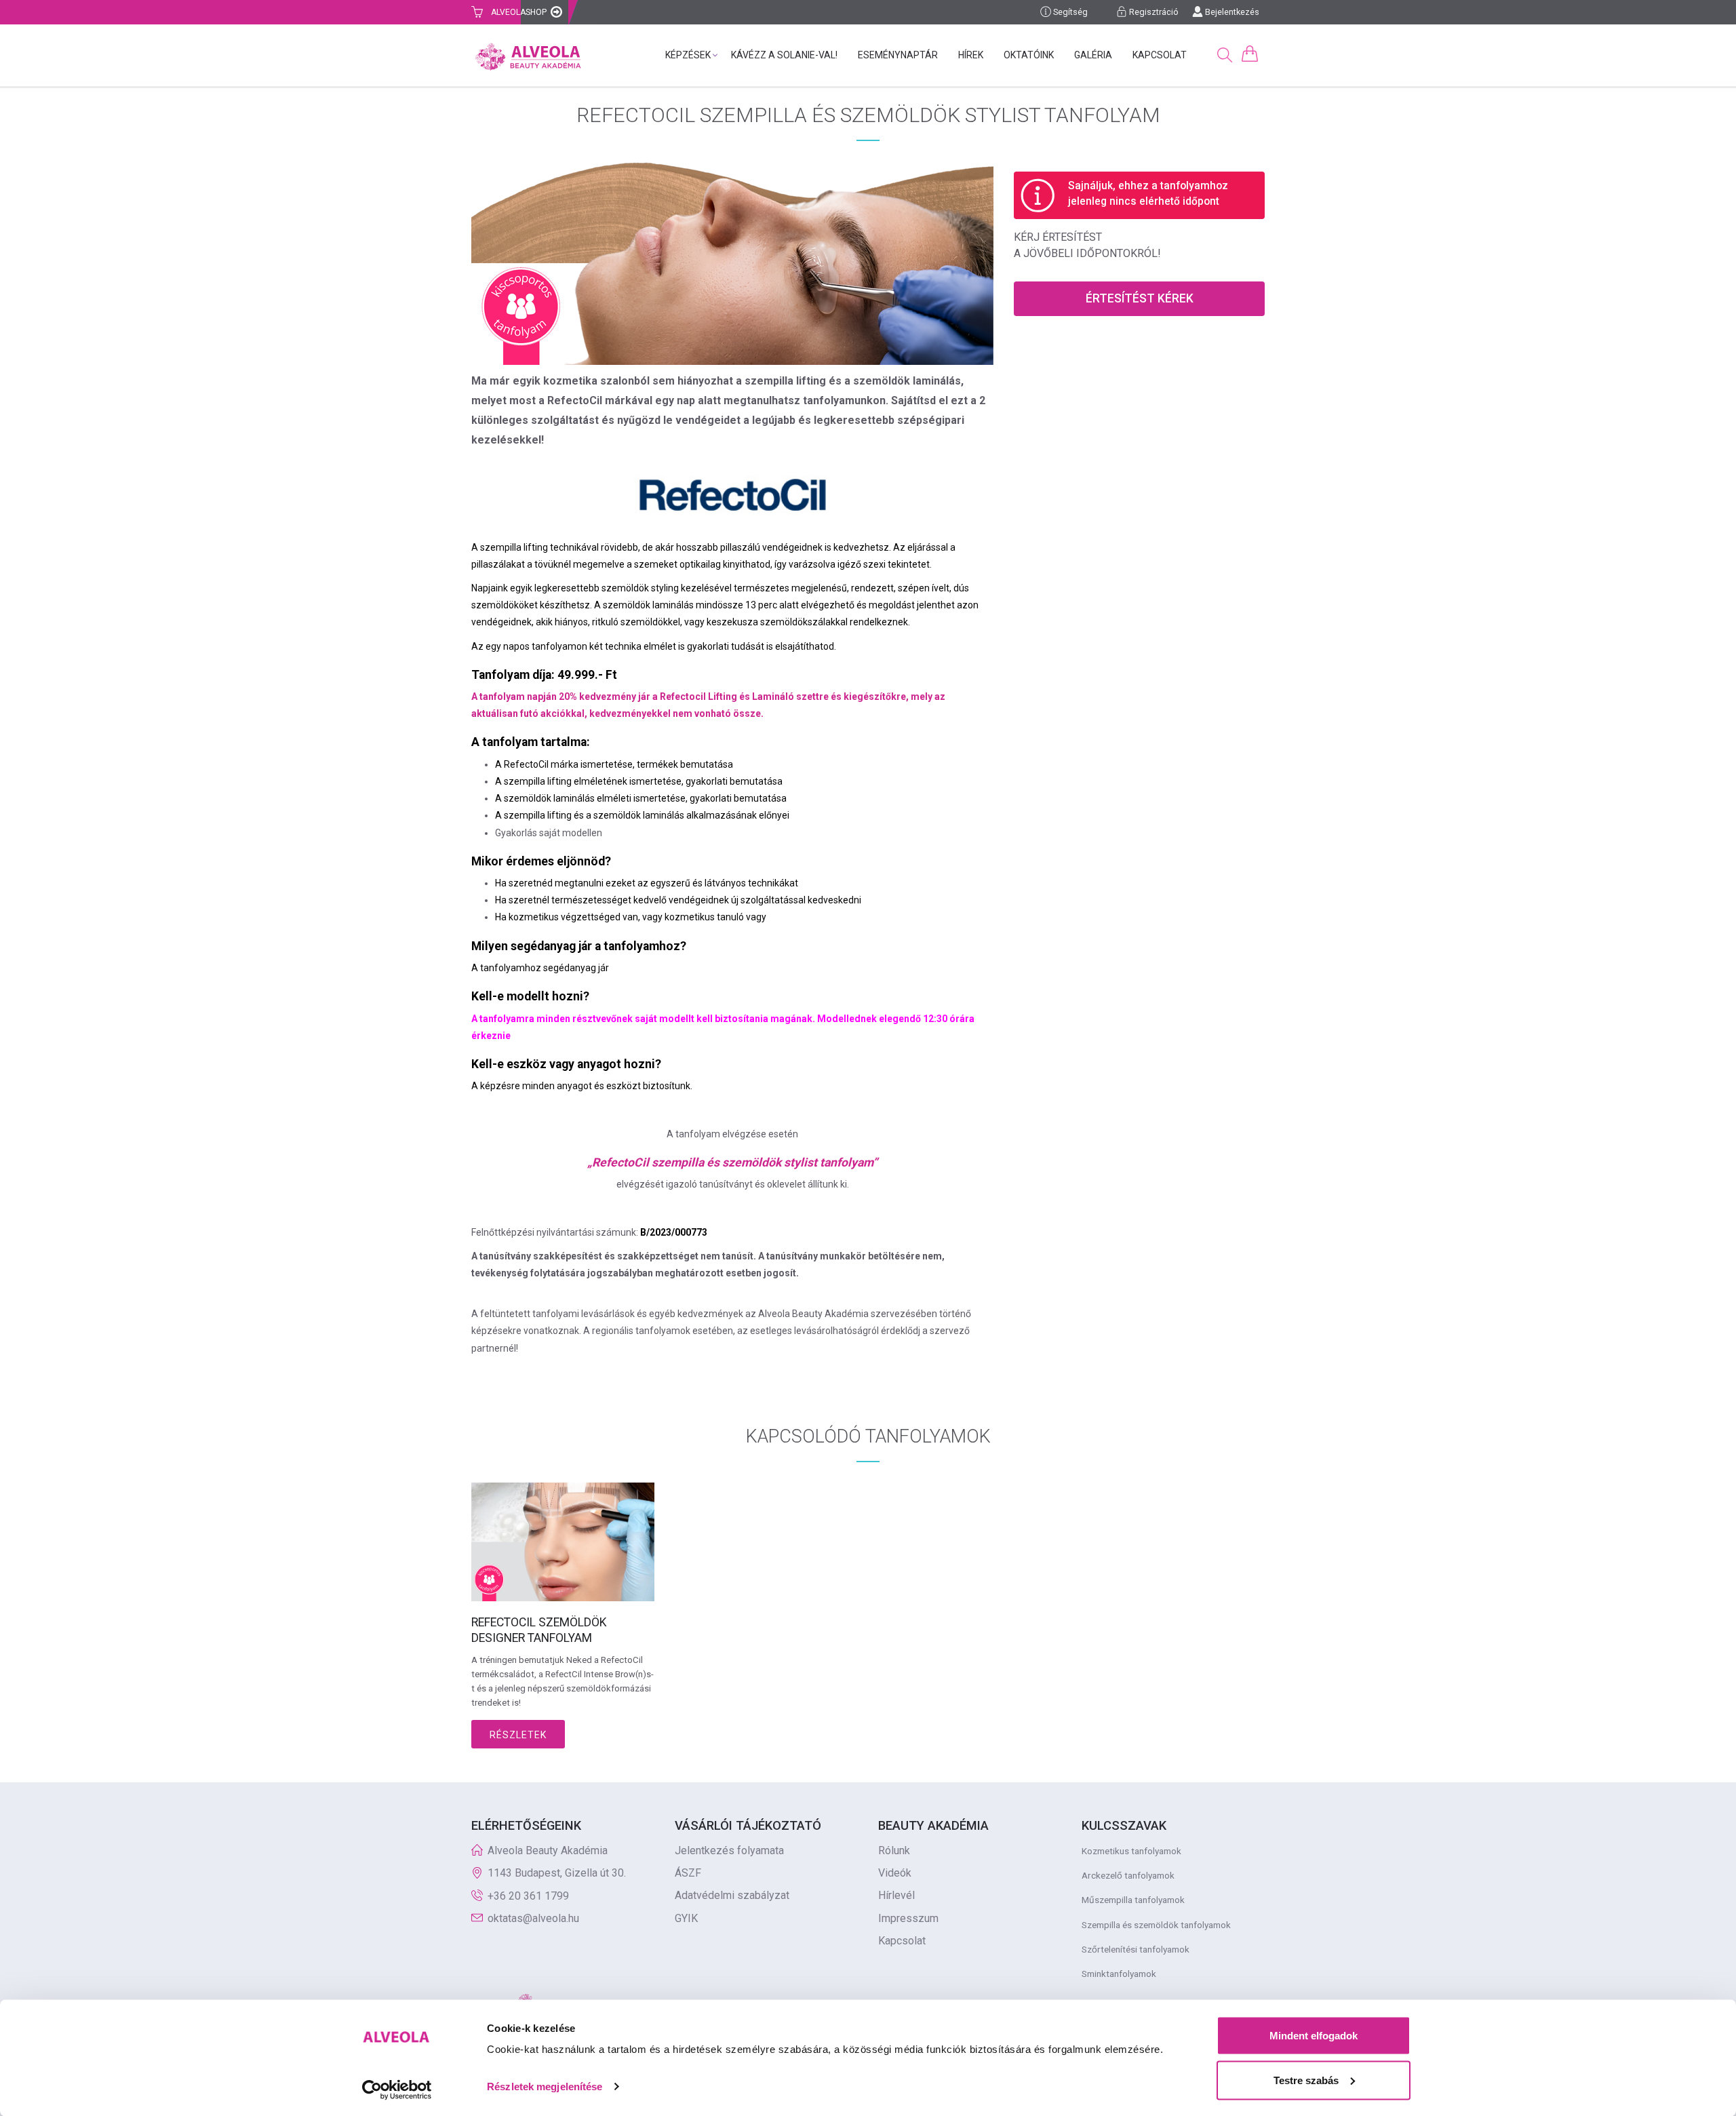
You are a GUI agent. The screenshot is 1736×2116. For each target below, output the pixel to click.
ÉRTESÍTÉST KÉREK (1140, 298)
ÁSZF (688, 1873)
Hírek (971, 55)
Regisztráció (1153, 12)
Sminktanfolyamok (1119, 1974)
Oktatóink (1029, 55)
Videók (895, 1873)
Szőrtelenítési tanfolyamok (1136, 1949)
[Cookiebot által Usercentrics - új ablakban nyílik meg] (397, 2090)
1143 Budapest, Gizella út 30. (557, 1873)
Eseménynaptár (898, 55)
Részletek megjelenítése (545, 2086)
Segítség (1069, 12)
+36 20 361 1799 (528, 1896)
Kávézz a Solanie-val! (784, 55)
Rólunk (894, 1850)
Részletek (518, 1735)
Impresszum (908, 1918)
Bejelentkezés (1231, 12)
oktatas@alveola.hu (533, 1918)
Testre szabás (1306, 2080)
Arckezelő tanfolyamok (1128, 1875)
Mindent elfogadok (1314, 2036)
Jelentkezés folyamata (729, 1850)
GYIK (686, 1918)
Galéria (1093, 55)
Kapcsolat (1160, 55)
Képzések (688, 55)
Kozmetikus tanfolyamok (1131, 1851)
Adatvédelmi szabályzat (732, 1895)
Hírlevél (896, 1895)
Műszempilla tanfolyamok (1133, 1900)
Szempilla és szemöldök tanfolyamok (1156, 1925)
